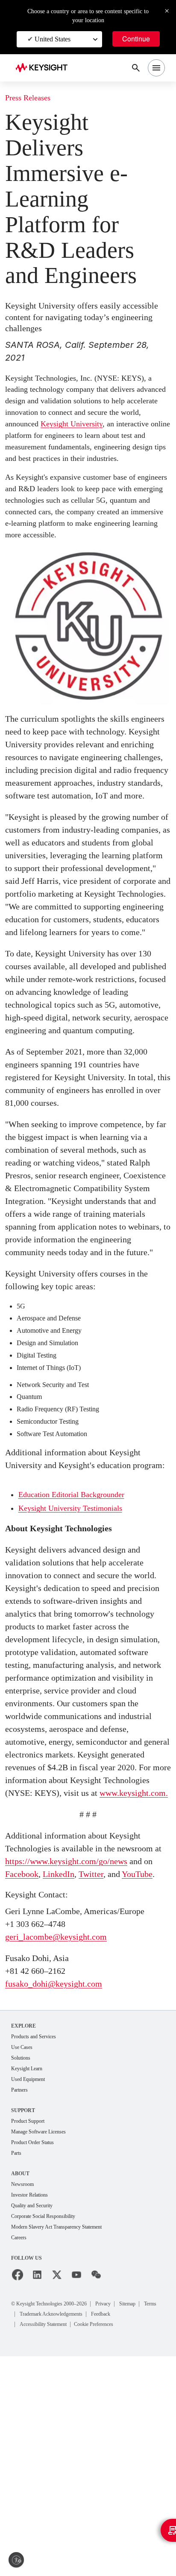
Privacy (123, 2523)
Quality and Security (36, 2424)
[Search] (136, 68)
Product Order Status (37, 2359)
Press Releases (32, 98)
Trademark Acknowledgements (85, 2534)
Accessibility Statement (50, 2544)
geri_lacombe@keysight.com (63, 2150)
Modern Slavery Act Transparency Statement (66, 2446)
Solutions (23, 2272)
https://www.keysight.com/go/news (77, 2062)
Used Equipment (32, 2295)
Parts (18, 2371)
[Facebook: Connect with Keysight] (18, 2495)
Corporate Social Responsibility (50, 2435)
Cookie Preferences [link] (111, 2544)
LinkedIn (80, 2075)
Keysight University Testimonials (76, 1658)
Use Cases (25, 2261)
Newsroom (25, 2402)
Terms (28, 2534)
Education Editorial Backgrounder (78, 1644)
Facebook (38, 2075)
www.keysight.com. (55, 1981)
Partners (21, 2306)
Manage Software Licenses (45, 2348)
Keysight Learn (29, 2283)
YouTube (23, 2088)
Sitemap (152, 2523)
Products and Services (39, 2250)
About (21, 2391)
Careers (21, 2458)
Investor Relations (33, 2413)
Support (24, 2326)
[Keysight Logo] (44, 68)
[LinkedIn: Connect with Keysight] (37, 2495)
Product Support (32, 2337)
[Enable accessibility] (16, 2560)
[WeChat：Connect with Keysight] (96, 2495)
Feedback (145, 2534)
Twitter (116, 2075)
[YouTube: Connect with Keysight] (76, 2495)
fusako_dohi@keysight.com (60, 2197)
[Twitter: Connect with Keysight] (57, 2495)
